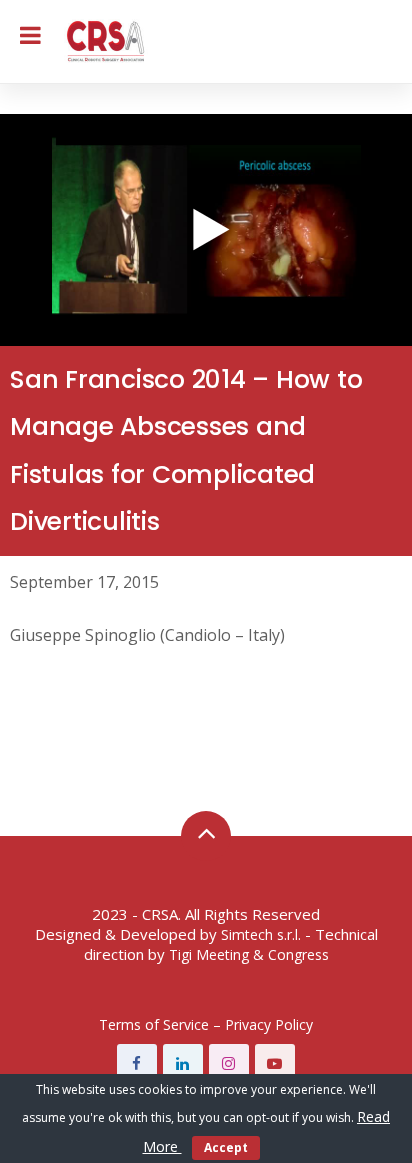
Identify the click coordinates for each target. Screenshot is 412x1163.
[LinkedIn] (183, 1064)
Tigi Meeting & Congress (249, 954)
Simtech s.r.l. (261, 934)
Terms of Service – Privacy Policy (206, 1024)
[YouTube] (275, 1064)
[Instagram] (229, 1064)
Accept (226, 1147)
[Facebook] (137, 1064)
